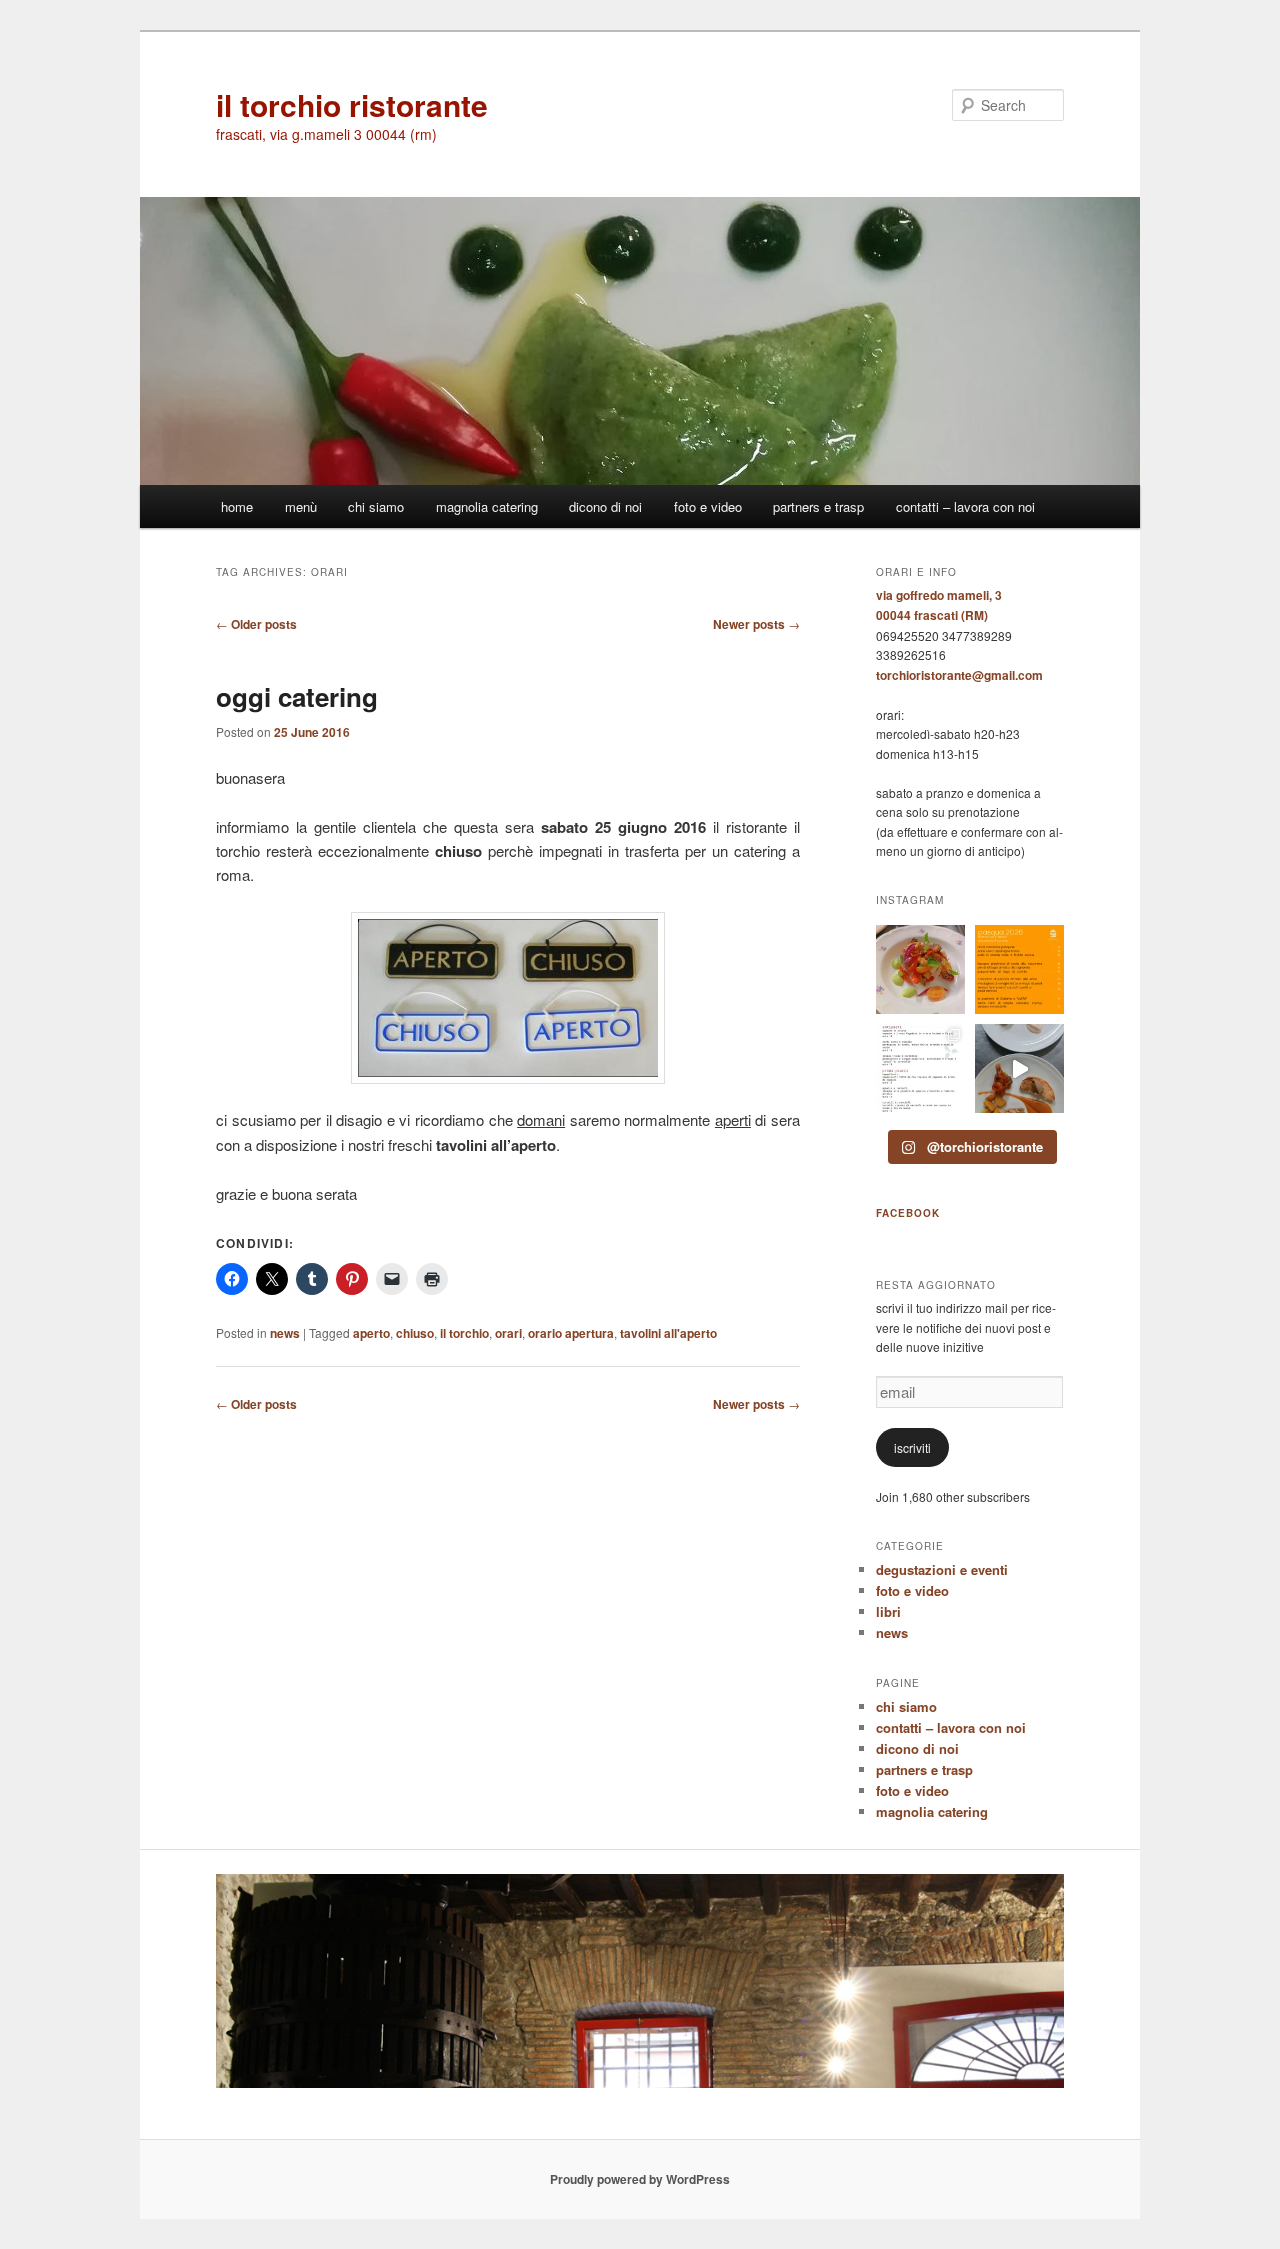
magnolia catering (487, 506)
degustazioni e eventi (942, 1569)
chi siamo (376, 506)
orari (508, 1333)
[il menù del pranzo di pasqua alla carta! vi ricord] (1019, 969)
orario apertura (571, 1333)
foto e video (708, 506)
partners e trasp (818, 506)
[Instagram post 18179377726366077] (920, 1068)
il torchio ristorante (352, 104)
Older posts (256, 624)
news (285, 1333)
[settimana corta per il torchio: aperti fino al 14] (920, 969)
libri (888, 1611)
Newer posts (756, 624)
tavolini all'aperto (668, 1333)
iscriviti (912, 1447)
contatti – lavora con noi (965, 506)
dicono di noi (605, 506)
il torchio (464, 1333)
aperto (371, 1333)
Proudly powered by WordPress (640, 2179)
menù (301, 506)
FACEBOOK (908, 1213)
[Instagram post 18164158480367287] (1019, 1068)
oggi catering (297, 696)
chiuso (415, 1333)
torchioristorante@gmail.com (959, 675)
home (237, 506)
